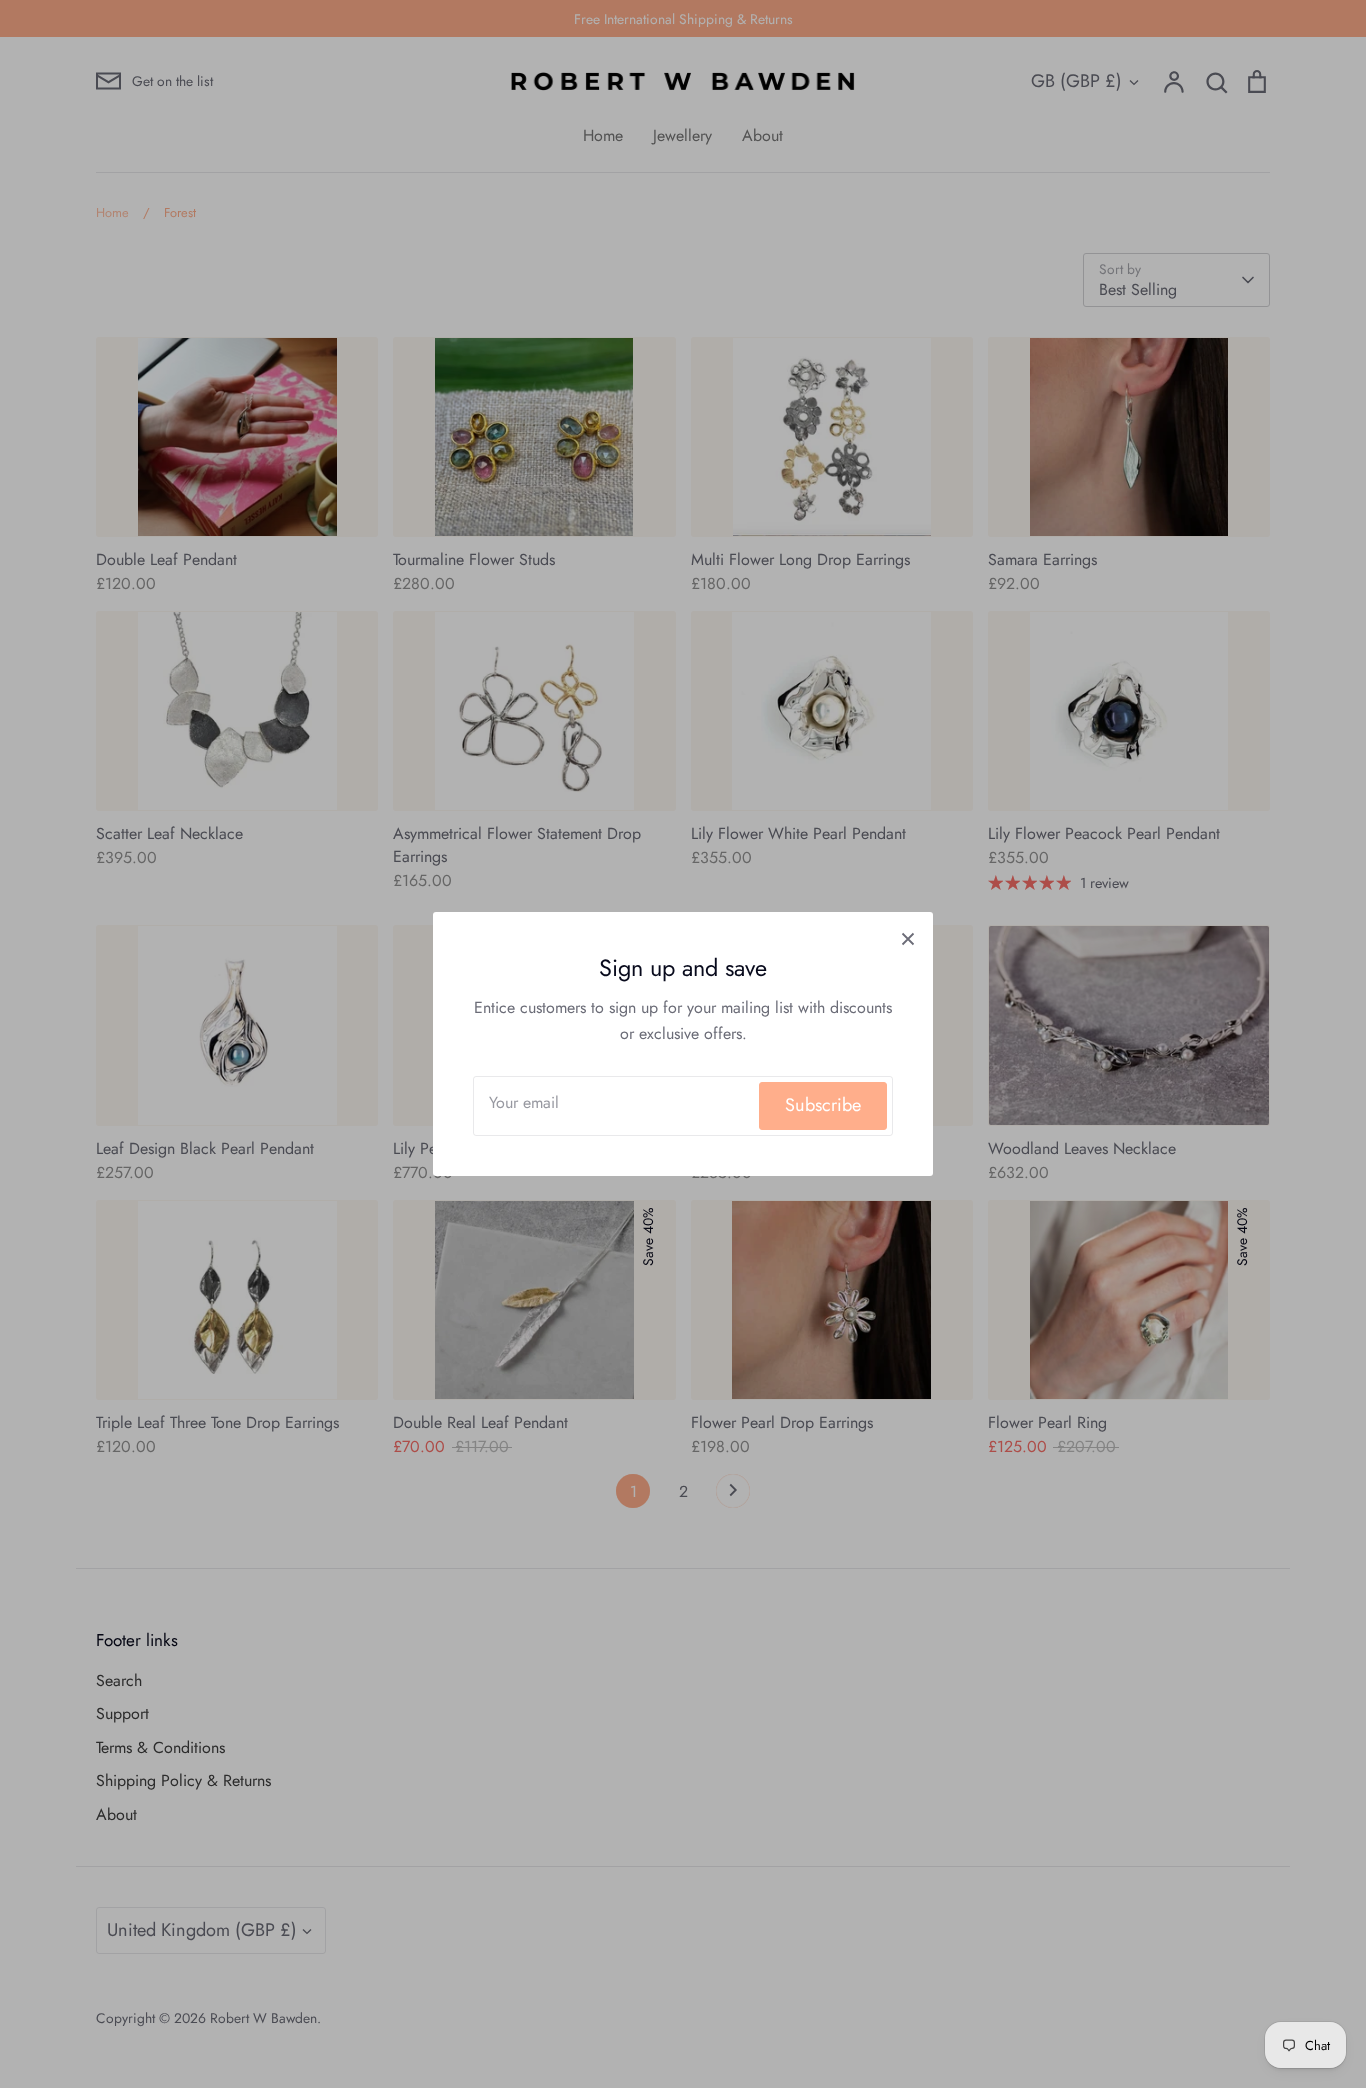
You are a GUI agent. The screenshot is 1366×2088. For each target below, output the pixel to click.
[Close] (908, 937)
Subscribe (823, 1105)
